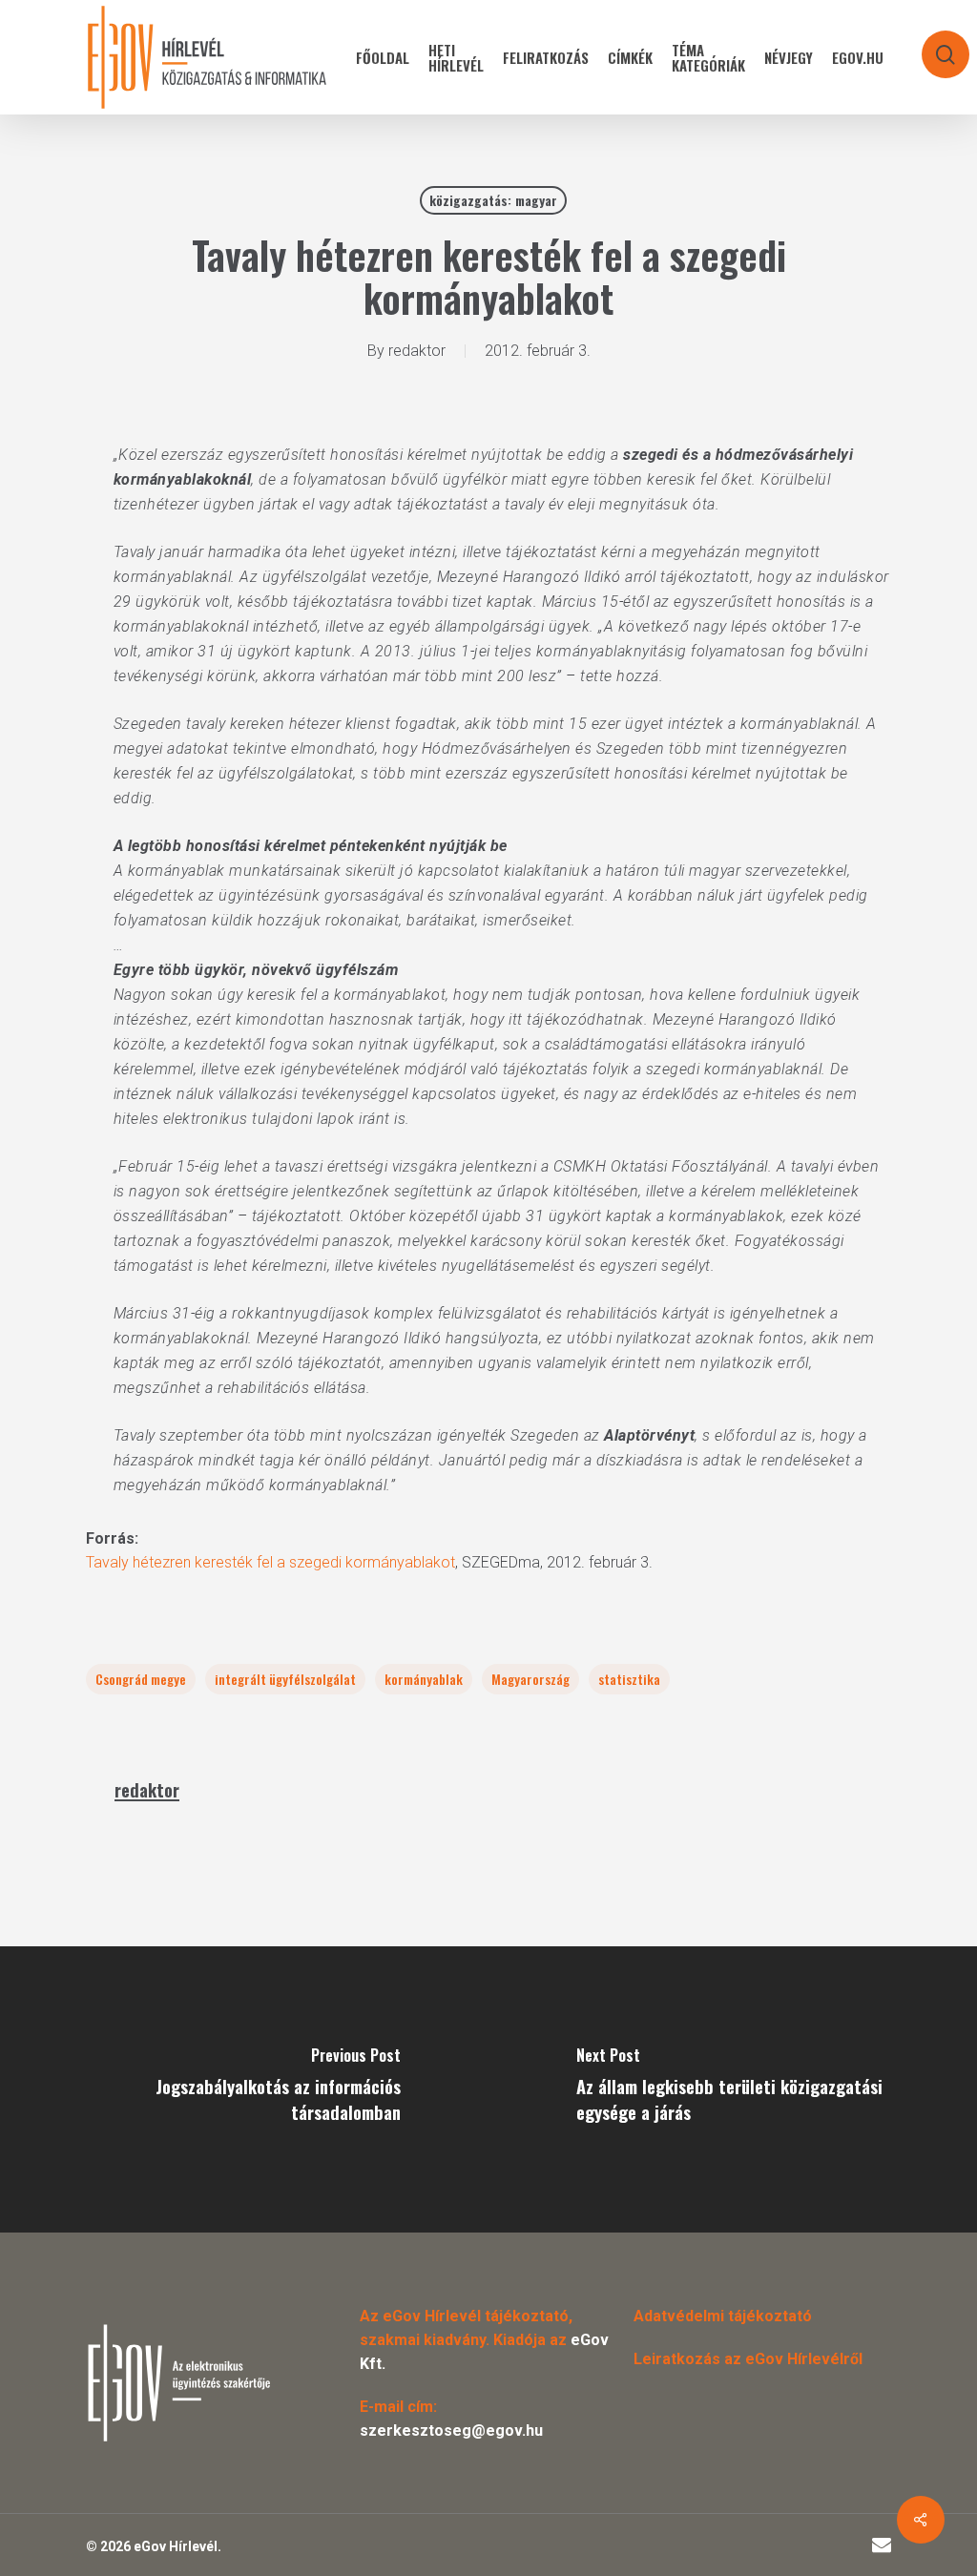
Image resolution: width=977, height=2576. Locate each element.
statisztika (629, 1679)
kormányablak (424, 1679)
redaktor (417, 351)
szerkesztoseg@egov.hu (451, 2431)
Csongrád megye (141, 1679)
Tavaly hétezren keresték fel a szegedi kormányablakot (270, 1562)
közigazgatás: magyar (493, 200)
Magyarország (530, 1679)
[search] (933, 45)
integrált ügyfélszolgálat (285, 1679)
